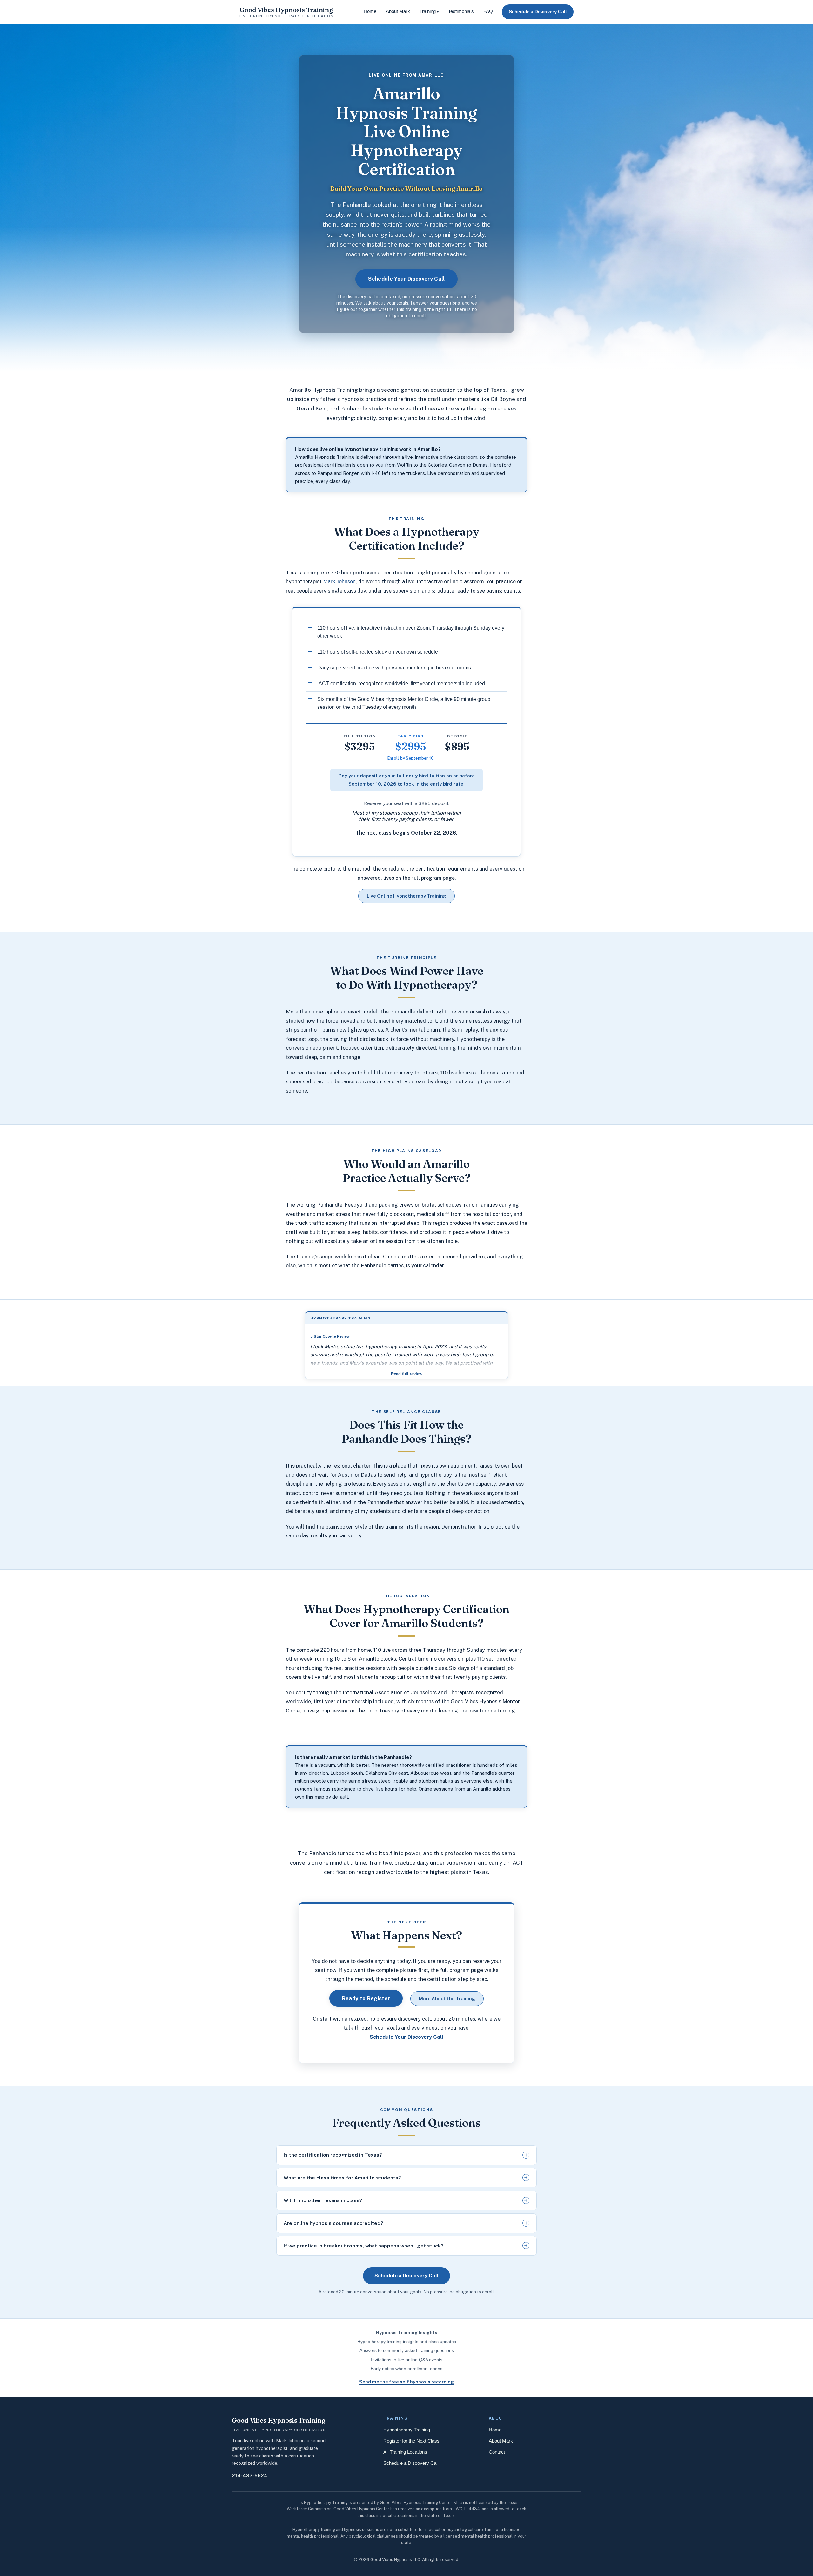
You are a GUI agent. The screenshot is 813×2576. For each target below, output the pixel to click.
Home (370, 11)
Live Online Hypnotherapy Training (406, 896)
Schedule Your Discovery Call (406, 279)
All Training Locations (405, 2452)
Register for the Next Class (411, 2441)
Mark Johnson (339, 581)
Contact (497, 2452)
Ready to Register (366, 1998)
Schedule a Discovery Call (538, 12)
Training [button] (429, 11)
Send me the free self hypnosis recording (406, 2382)
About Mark (398, 11)
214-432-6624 (250, 2475)
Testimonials (461, 11)
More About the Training (447, 1999)
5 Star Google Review (330, 1336)
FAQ (488, 11)
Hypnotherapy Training (407, 2430)
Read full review (407, 1374)
